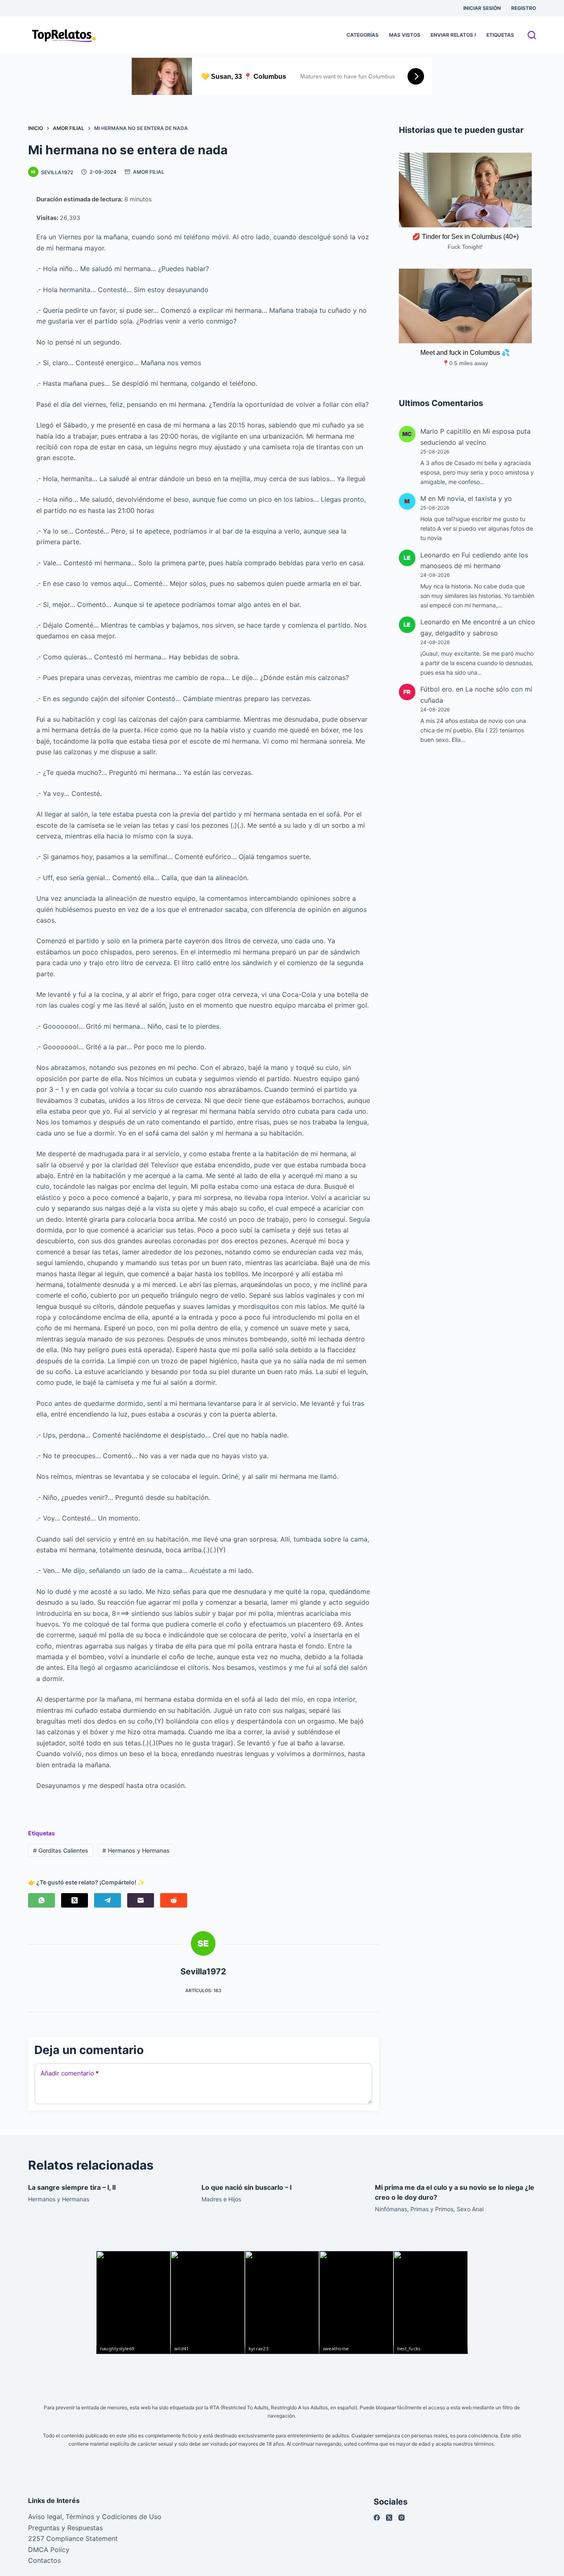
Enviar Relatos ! (453, 35)
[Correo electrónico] (141, 1900)
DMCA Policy (49, 2550)
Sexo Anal (470, 2209)
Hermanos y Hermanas (136, 1850)
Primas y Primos (432, 2209)
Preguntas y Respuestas (65, 2528)
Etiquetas (500, 35)
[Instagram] (402, 2518)
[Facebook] (377, 2518)
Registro (524, 8)
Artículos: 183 (203, 1990)
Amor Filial (149, 172)
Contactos (44, 2560)
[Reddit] (174, 1900)
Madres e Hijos (221, 2199)
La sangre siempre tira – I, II (72, 2187)
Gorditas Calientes (61, 1850)
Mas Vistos (405, 35)
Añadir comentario (70, 2073)
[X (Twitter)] (75, 1900)
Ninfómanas (391, 2209)
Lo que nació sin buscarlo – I (246, 2187)
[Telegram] (108, 1900)
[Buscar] (532, 35)
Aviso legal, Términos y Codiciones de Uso (95, 2517)
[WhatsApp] (41, 1900)
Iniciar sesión (482, 8)
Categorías (363, 35)
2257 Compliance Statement (73, 2538)
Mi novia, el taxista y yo (475, 498)
